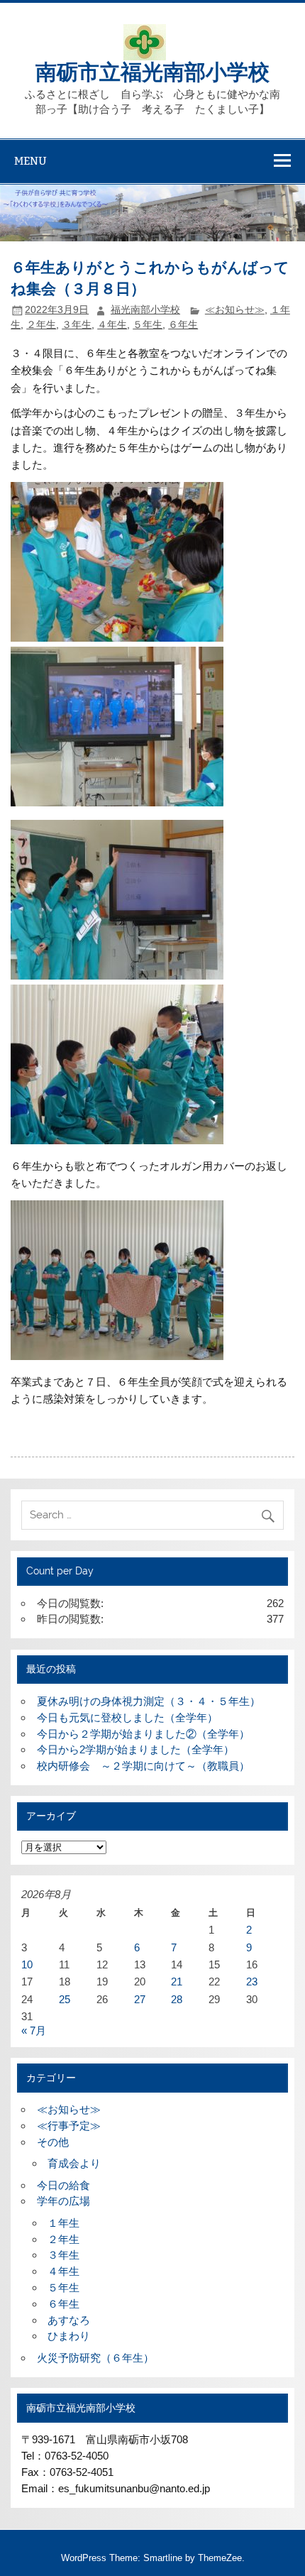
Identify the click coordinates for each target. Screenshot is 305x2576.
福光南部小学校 (145, 310)
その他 (53, 2142)
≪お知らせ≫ (235, 310)
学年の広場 (63, 2201)
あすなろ (69, 2320)
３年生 (77, 325)
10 (27, 1964)
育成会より (74, 2163)
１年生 (63, 2223)
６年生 (183, 325)
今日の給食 (63, 2185)
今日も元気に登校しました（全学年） (127, 1717)
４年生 (112, 325)
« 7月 (34, 2030)
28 (177, 1999)
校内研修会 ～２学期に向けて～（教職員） (143, 1766)
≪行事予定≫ (69, 2126)
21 (177, 1982)
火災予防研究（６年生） (95, 2358)
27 (140, 1999)
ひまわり (69, 2336)
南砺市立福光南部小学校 (152, 71)
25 (65, 1999)
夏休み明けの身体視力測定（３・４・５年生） (149, 1701)
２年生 (41, 325)
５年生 (148, 325)
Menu (30, 161)
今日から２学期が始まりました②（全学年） (143, 1734)
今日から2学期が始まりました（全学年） (135, 1749)
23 (252, 1982)
